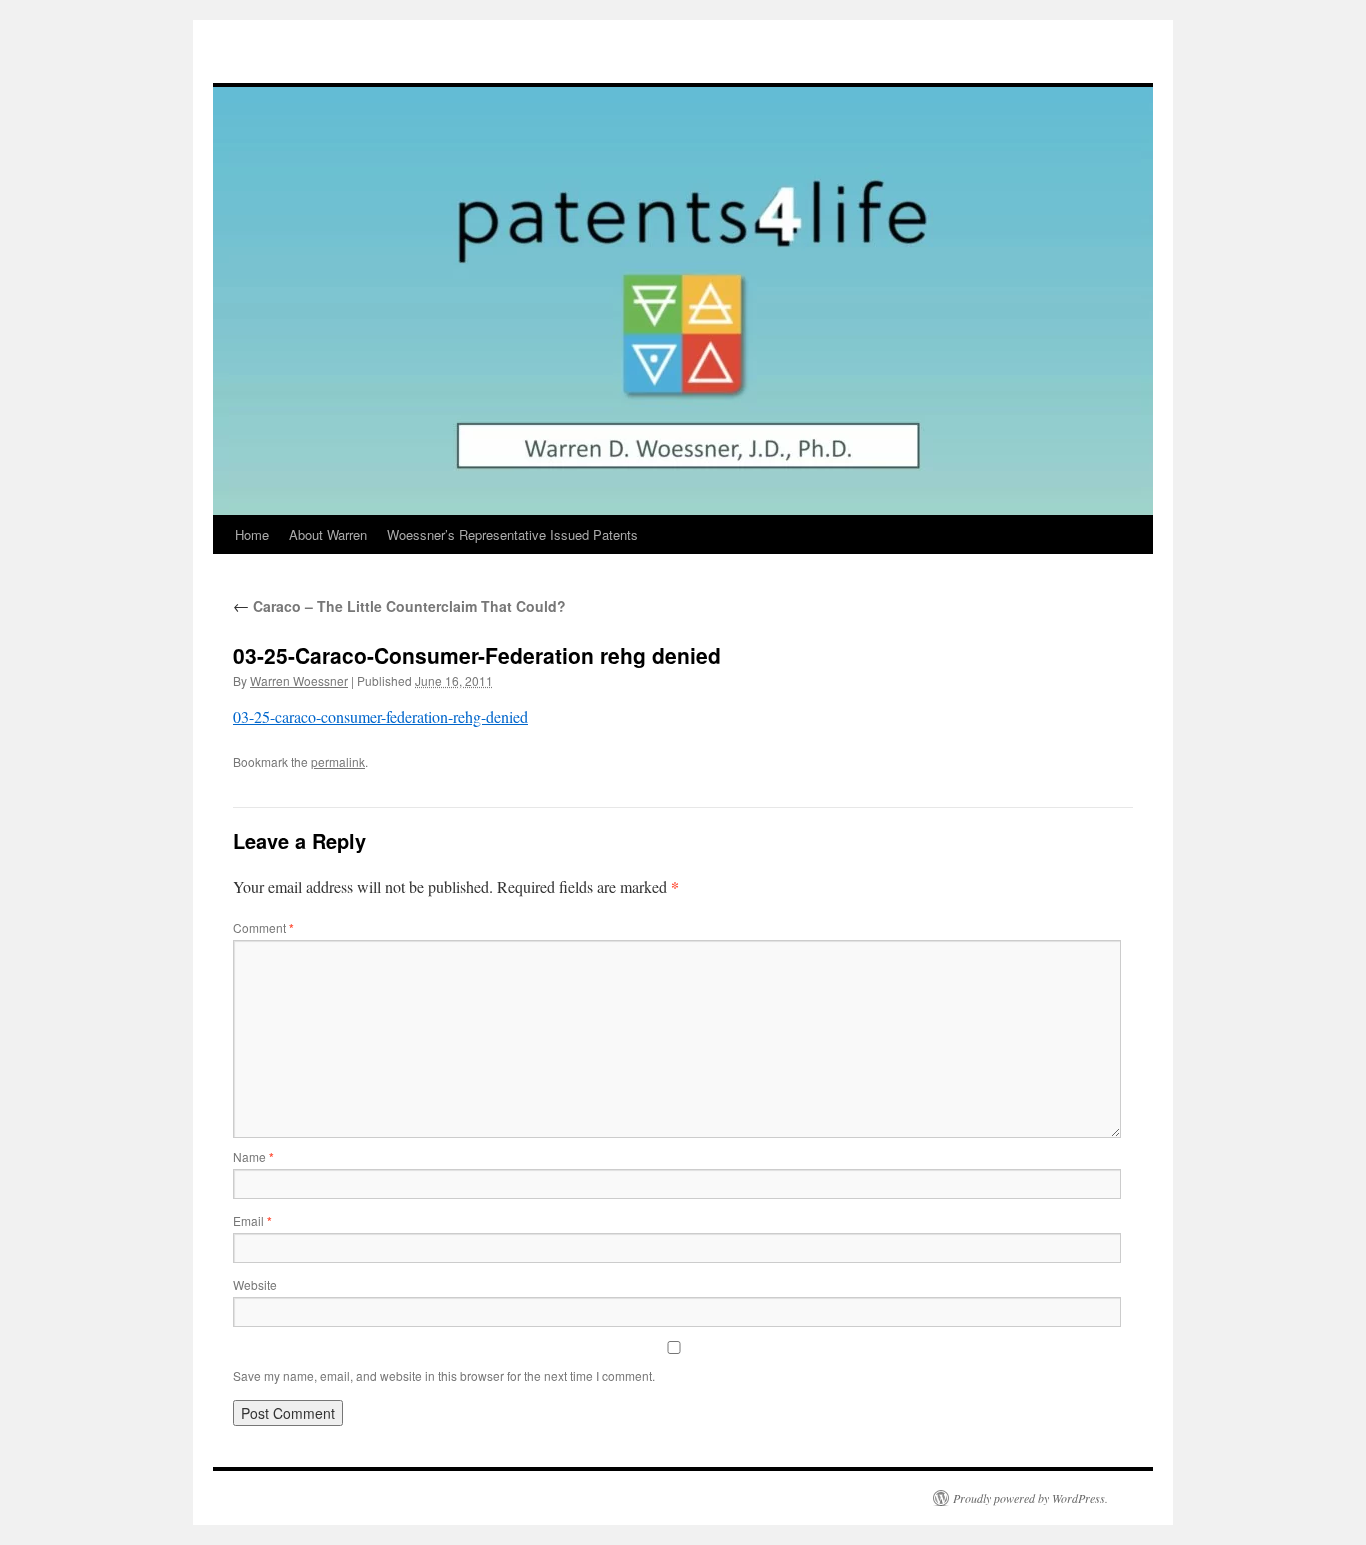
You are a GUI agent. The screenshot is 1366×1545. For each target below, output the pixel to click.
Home (252, 534)
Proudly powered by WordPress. (1030, 1498)
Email (252, 1220)
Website (255, 1284)
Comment (263, 927)
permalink (338, 761)
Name (253, 1156)
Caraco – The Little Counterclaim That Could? (399, 606)
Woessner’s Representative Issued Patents (512, 534)
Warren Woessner (299, 680)
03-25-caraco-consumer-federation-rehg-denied (380, 716)
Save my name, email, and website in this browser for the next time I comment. (444, 1375)
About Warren (328, 534)
